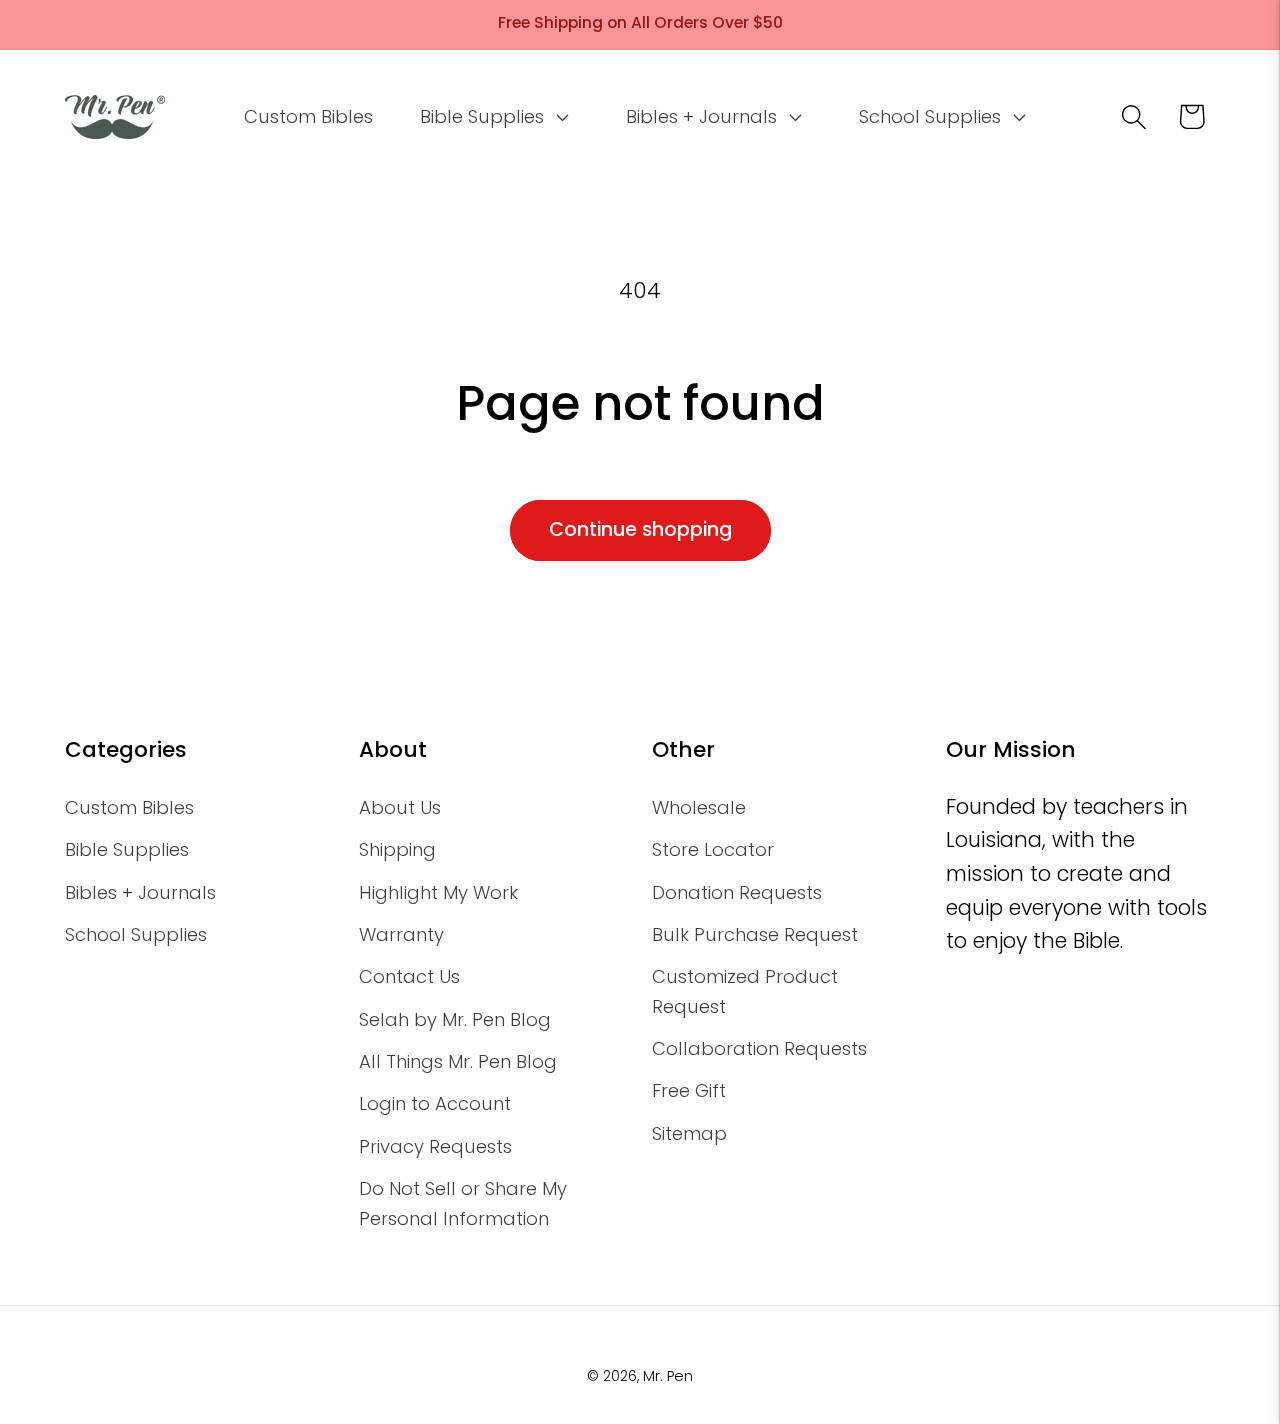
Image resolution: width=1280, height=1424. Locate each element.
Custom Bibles (129, 807)
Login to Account (435, 1103)
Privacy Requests (435, 1146)
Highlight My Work (438, 892)
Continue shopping (640, 529)
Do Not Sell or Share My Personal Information (463, 1203)
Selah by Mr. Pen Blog (455, 1019)
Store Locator (713, 849)
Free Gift (689, 1090)
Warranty (401, 934)
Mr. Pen (668, 1376)
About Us (400, 807)
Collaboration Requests (759, 1048)
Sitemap (689, 1133)
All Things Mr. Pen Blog (458, 1061)
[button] (492, 117)
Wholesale (699, 807)
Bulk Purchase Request (755, 934)
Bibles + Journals (140, 892)
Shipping (397, 849)
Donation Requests (737, 892)
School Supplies (136, 934)
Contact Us (409, 976)
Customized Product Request (745, 991)
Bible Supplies (127, 849)
